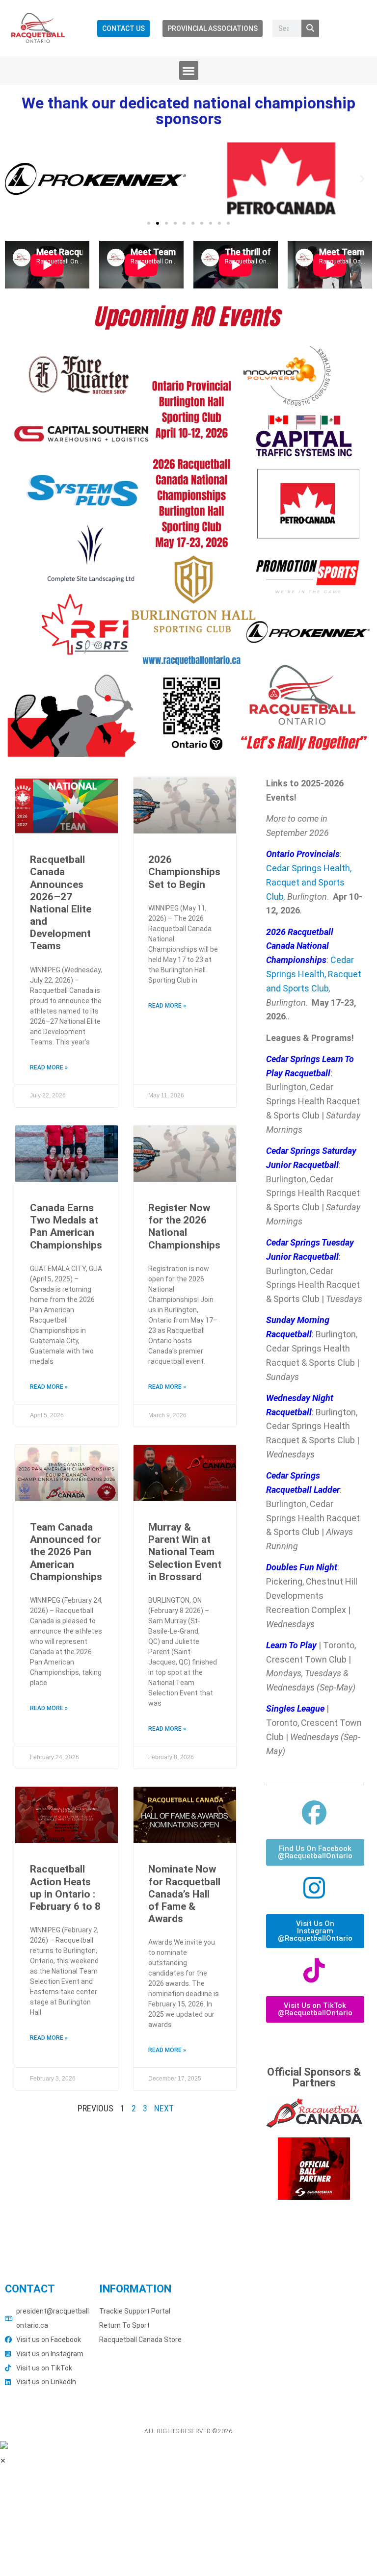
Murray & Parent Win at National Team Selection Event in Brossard (185, 1552)
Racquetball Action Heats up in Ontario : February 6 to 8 (65, 1888)
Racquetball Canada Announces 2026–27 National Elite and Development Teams (61, 903)
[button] (189, 70)
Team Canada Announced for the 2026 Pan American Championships (66, 1552)
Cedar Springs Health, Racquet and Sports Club (309, 882)
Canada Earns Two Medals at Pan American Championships (66, 1226)
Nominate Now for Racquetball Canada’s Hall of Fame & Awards (184, 1894)
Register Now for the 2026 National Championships (184, 1226)
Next (164, 2108)
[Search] (310, 28)
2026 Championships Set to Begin (184, 872)
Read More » (49, 1067)
